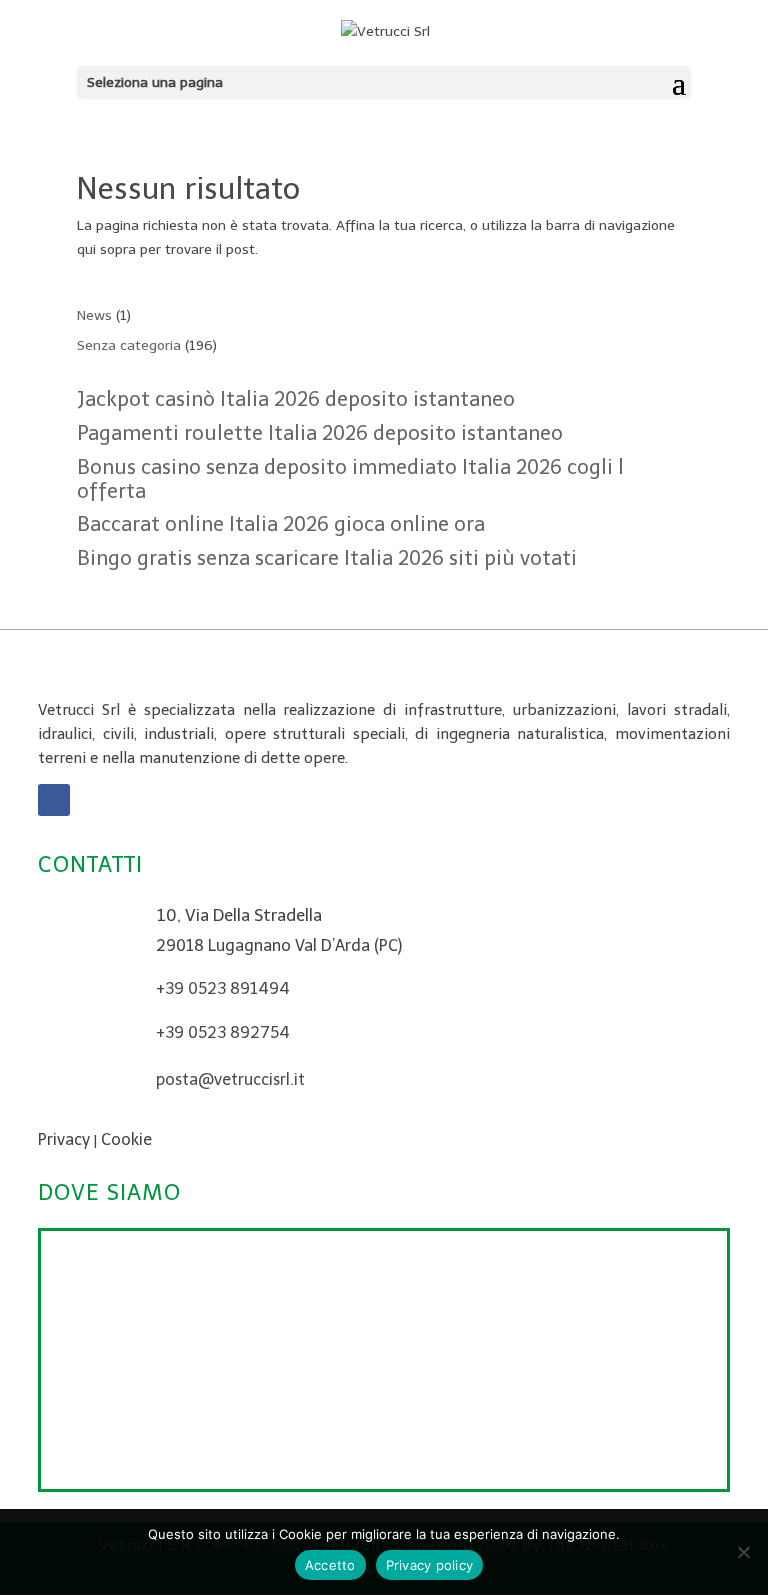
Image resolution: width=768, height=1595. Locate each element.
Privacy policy (430, 1565)
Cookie (126, 1139)
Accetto (330, 1565)
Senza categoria (129, 345)
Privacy (64, 1139)
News (94, 315)
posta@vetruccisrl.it (230, 1079)
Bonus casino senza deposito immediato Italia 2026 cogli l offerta (350, 479)
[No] (743, 1552)
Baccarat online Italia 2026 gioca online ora (281, 524)
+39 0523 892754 (223, 1032)
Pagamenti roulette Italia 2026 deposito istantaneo (320, 433)
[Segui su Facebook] (54, 800)
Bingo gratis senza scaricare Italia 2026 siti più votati (327, 558)
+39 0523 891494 (223, 988)
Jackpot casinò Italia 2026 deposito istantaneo (296, 399)
